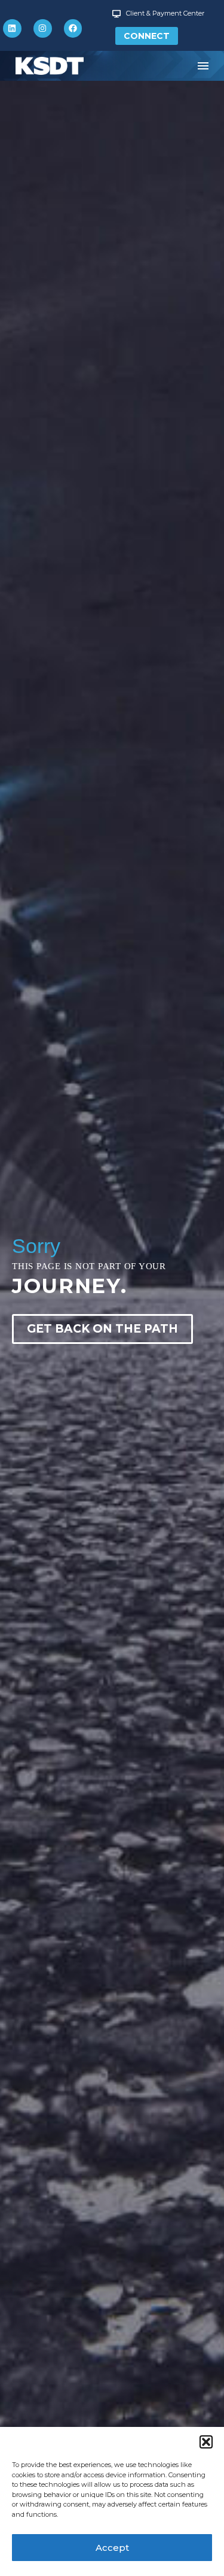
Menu (203, 66)
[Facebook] (73, 28)
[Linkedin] (12, 28)
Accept (112, 2548)
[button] (206, 2442)
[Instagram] (43, 28)
